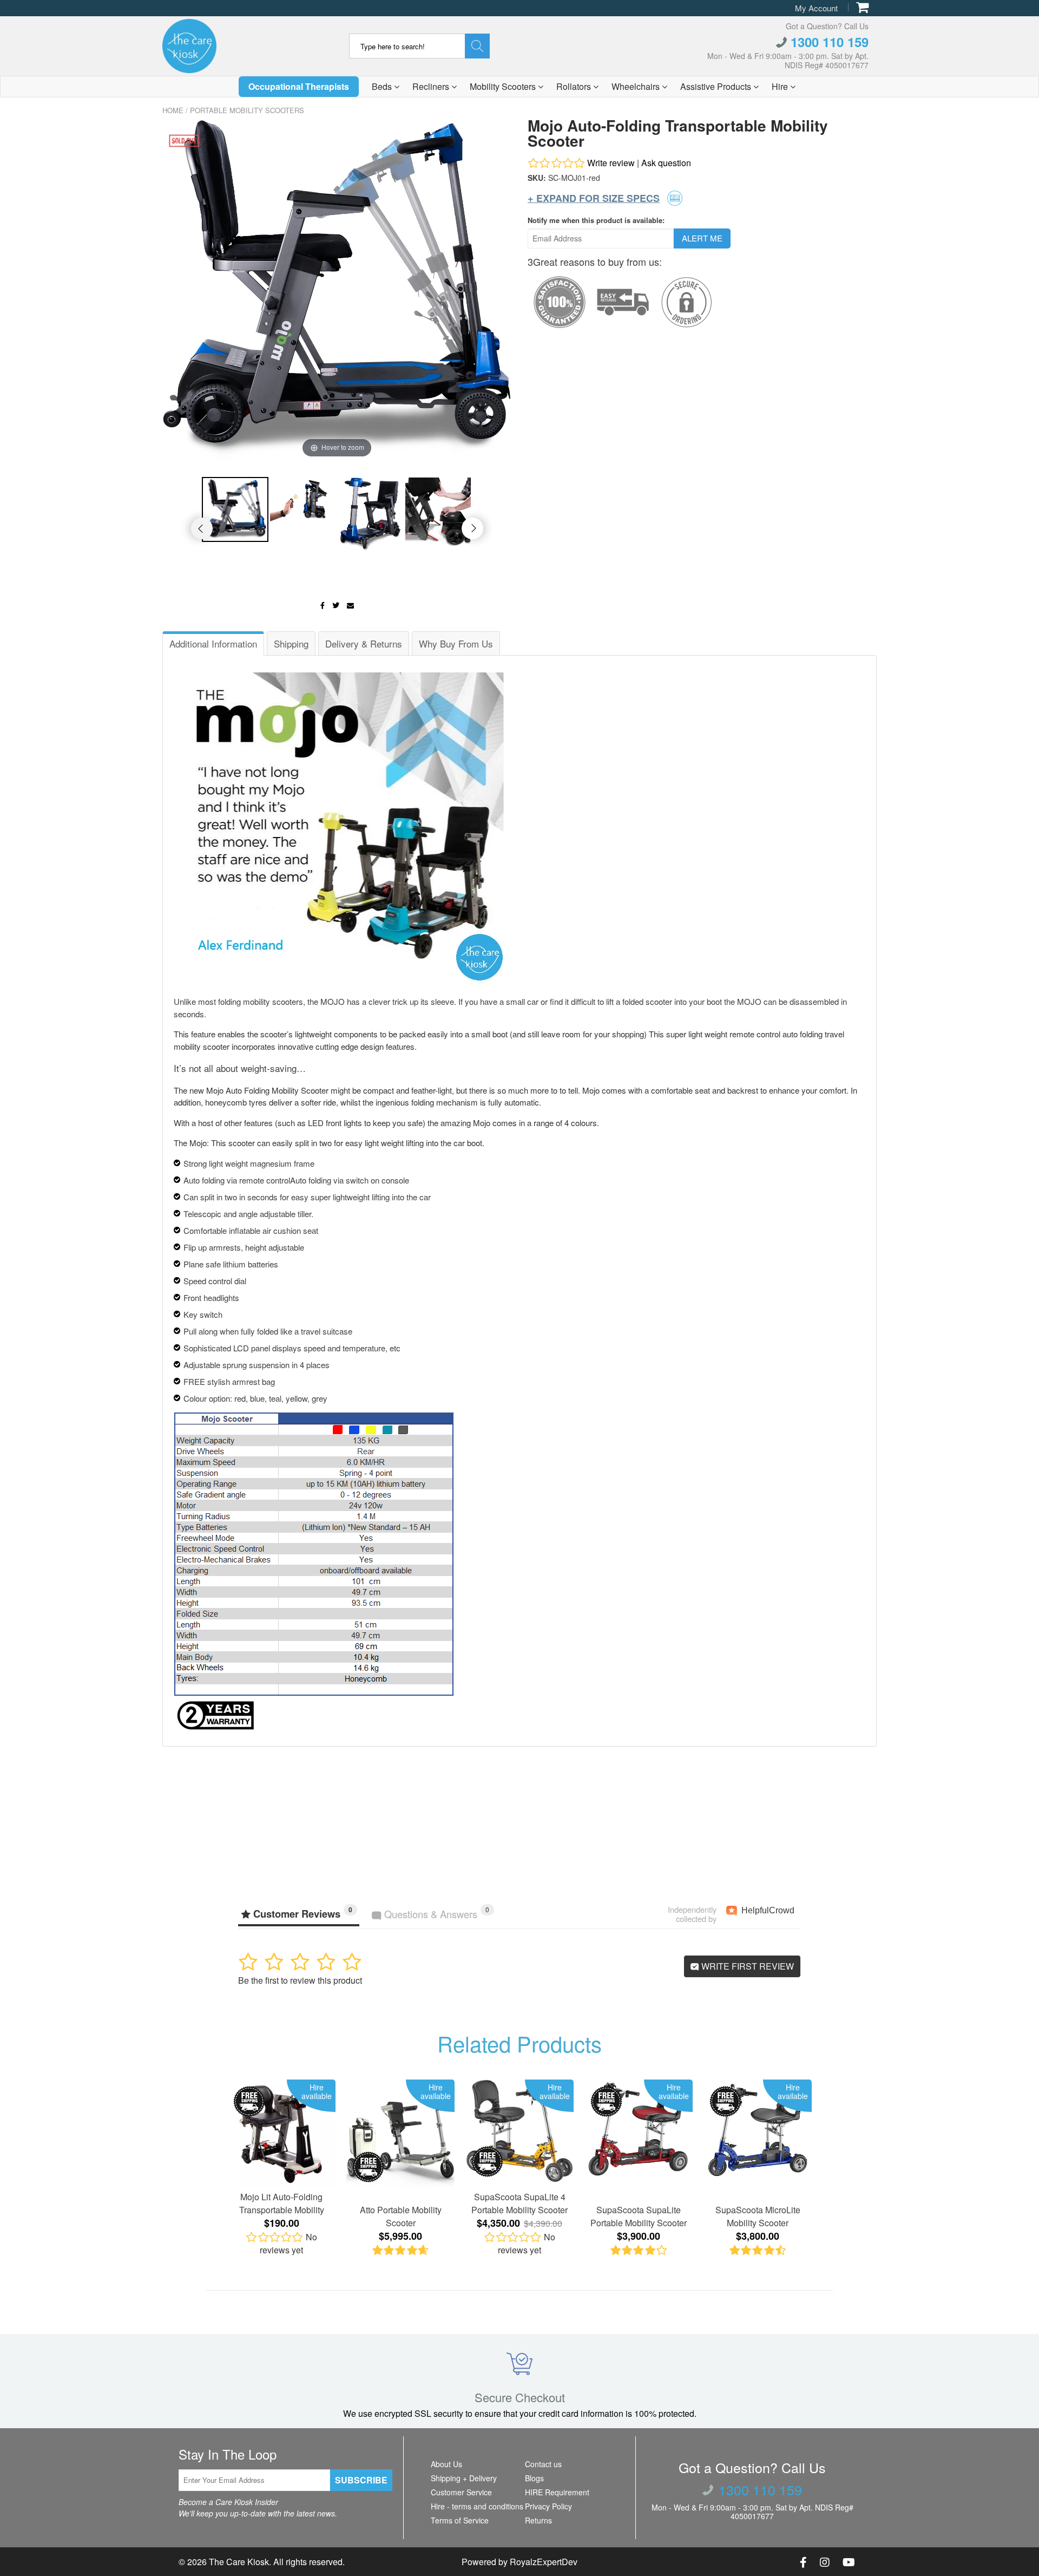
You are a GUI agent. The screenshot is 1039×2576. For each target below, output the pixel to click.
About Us (446, 2464)
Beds (383, 86)
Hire (781, 86)
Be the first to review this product (300, 1980)
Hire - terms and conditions (477, 2506)
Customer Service (461, 2492)
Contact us (543, 2464)
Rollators (575, 86)
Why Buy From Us (456, 643)
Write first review (747, 1966)
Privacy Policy (548, 2506)
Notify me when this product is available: (596, 220)
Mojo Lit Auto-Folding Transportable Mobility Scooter (282, 2204)
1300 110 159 (828, 42)
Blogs (534, 2478)
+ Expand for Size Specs (594, 198)
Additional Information (213, 643)
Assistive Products (717, 86)
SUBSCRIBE (361, 2480)
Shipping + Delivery (464, 2478)
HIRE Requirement (557, 2492)
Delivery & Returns (364, 643)
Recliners (432, 86)
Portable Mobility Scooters (247, 110)
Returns (538, 2520)
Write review (611, 163)
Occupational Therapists (299, 86)
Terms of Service (460, 2520)
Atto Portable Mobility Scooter (401, 2216)
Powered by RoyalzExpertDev (519, 2562)
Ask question (666, 163)
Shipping (291, 643)
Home (173, 110)
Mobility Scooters (504, 86)
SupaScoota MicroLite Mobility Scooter (758, 2216)
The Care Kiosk (239, 2562)
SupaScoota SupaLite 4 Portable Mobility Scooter (519, 2203)
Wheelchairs (637, 86)
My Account (816, 8)
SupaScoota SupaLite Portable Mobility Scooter (639, 2216)
